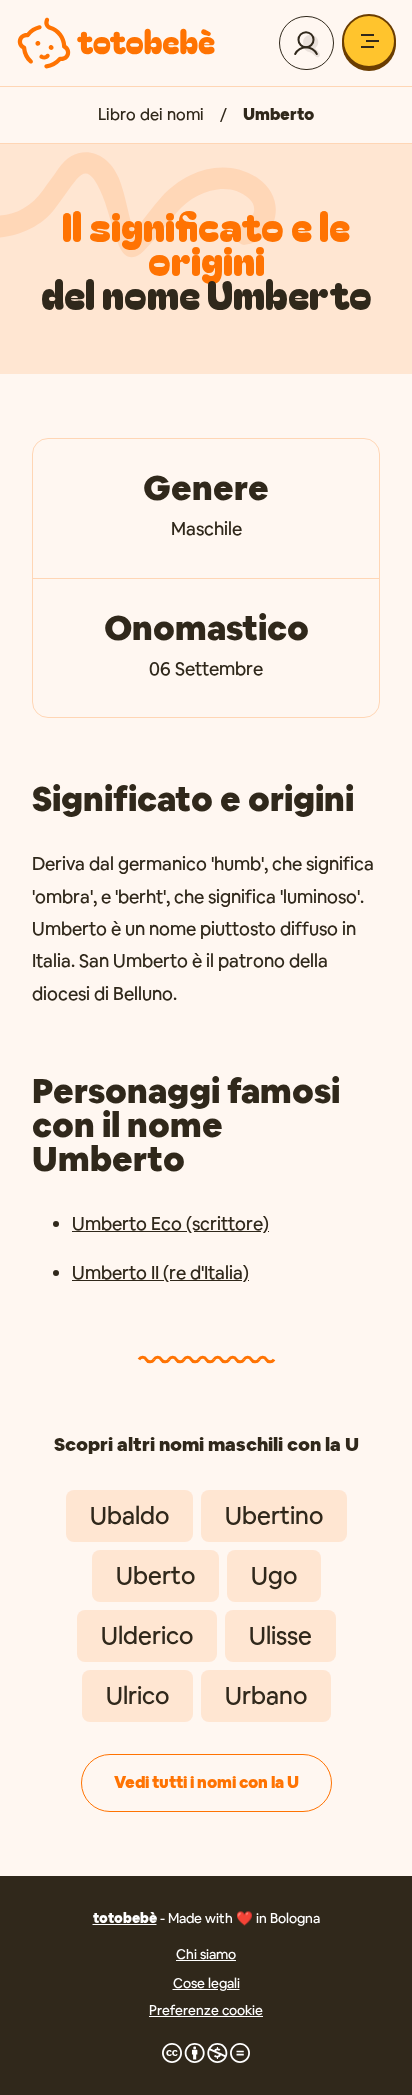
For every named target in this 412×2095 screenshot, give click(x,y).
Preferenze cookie (206, 2010)
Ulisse (280, 1635)
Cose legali (206, 1983)
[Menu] (369, 41)
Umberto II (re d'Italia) (160, 1272)
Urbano (266, 1695)
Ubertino (274, 1515)
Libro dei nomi (151, 114)
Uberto (155, 1575)
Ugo (274, 1575)
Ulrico (137, 1695)
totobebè (125, 1918)
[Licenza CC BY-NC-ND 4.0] (206, 2053)
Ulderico (147, 1635)
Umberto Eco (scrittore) (170, 1223)
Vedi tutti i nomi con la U (206, 1782)
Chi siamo (206, 1954)
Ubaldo (129, 1515)
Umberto (278, 114)
